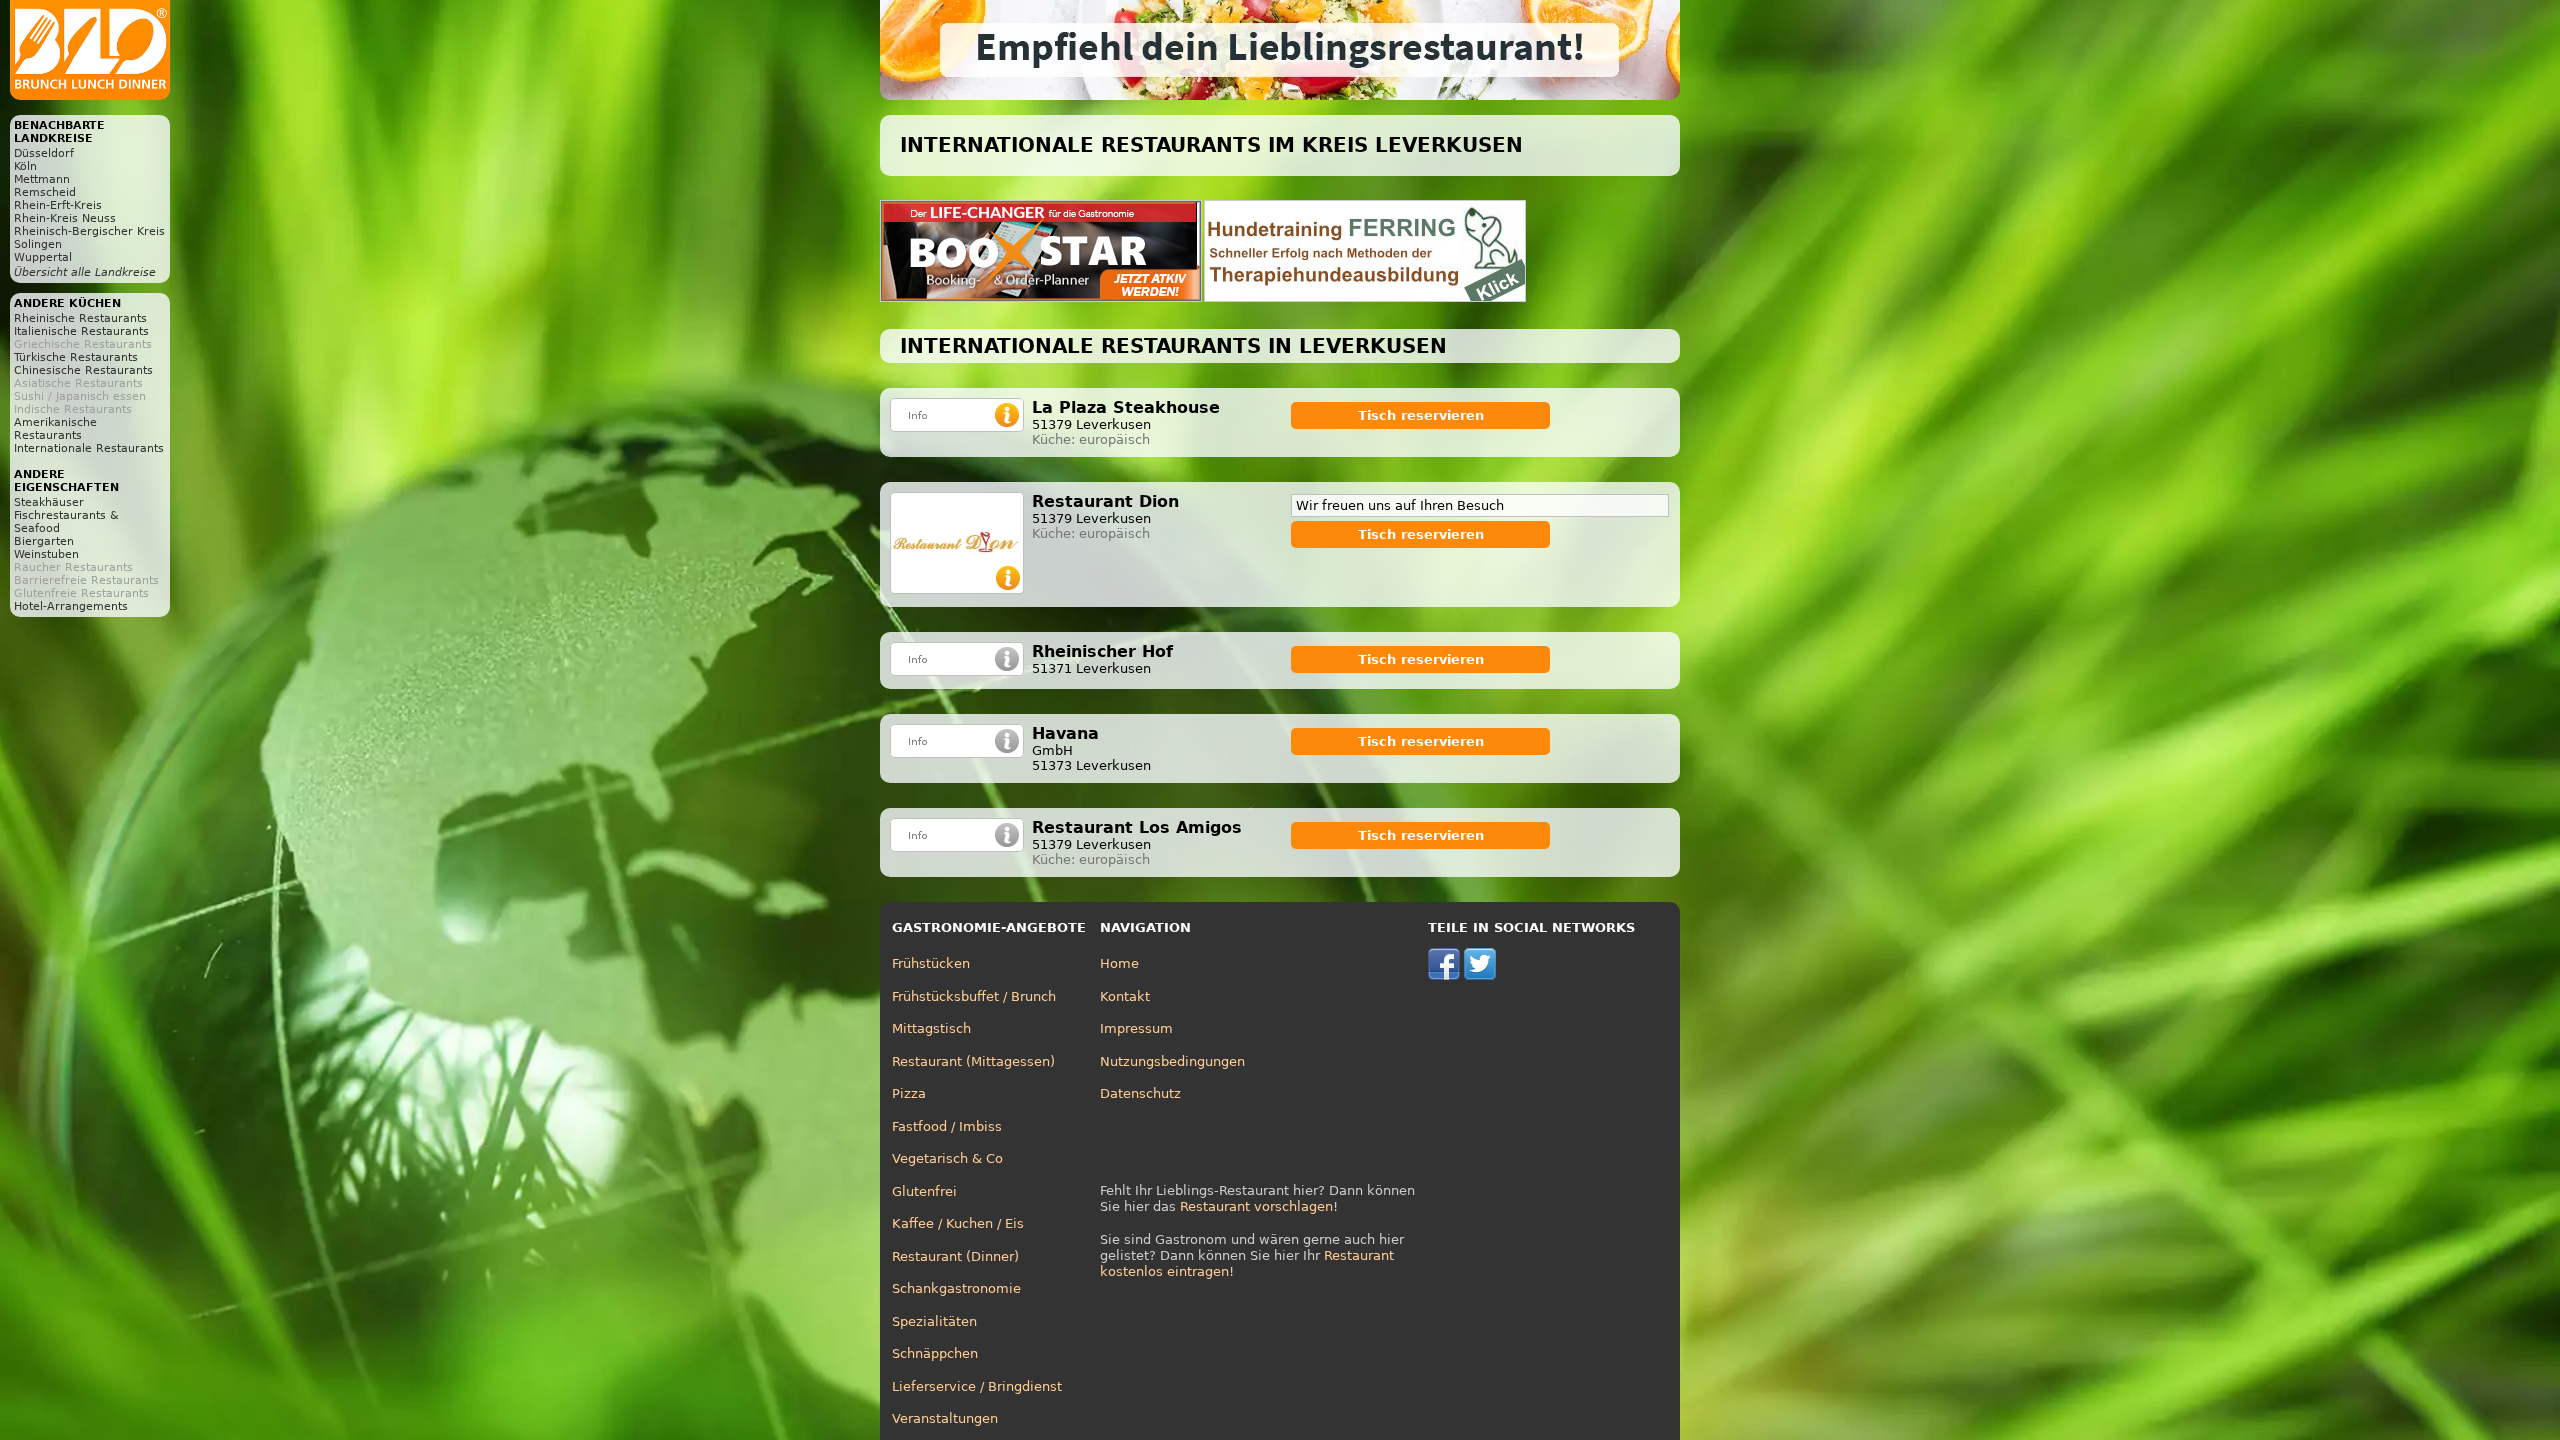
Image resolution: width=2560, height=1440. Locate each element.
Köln (25, 166)
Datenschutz (1140, 1093)
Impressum (1136, 1028)
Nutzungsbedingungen (1172, 1061)
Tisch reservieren (1421, 415)
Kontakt (1125, 996)
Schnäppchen (935, 1353)
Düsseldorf (44, 153)
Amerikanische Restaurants (55, 429)
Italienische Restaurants (81, 331)
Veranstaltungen (945, 1418)
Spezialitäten (934, 1321)
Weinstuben (46, 554)
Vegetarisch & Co (947, 1158)
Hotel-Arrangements (71, 606)
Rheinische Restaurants (80, 318)
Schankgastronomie (956, 1288)
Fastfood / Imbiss (947, 1126)
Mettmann (42, 179)
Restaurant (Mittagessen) (973, 1061)
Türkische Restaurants (76, 357)
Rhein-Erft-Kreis (58, 205)
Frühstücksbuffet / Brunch (974, 996)
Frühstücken (931, 963)
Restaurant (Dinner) (955, 1256)
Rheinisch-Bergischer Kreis (89, 231)
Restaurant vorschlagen (1256, 1206)
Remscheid (45, 192)
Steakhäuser (49, 502)
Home (1119, 963)
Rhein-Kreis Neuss (65, 218)
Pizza (909, 1093)
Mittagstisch (931, 1028)
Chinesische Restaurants (83, 370)
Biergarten (44, 541)
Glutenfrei (924, 1191)
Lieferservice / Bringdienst (977, 1386)
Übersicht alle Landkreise (85, 272)
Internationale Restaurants (89, 448)
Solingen (38, 244)
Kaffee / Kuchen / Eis (958, 1223)
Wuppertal (43, 257)
